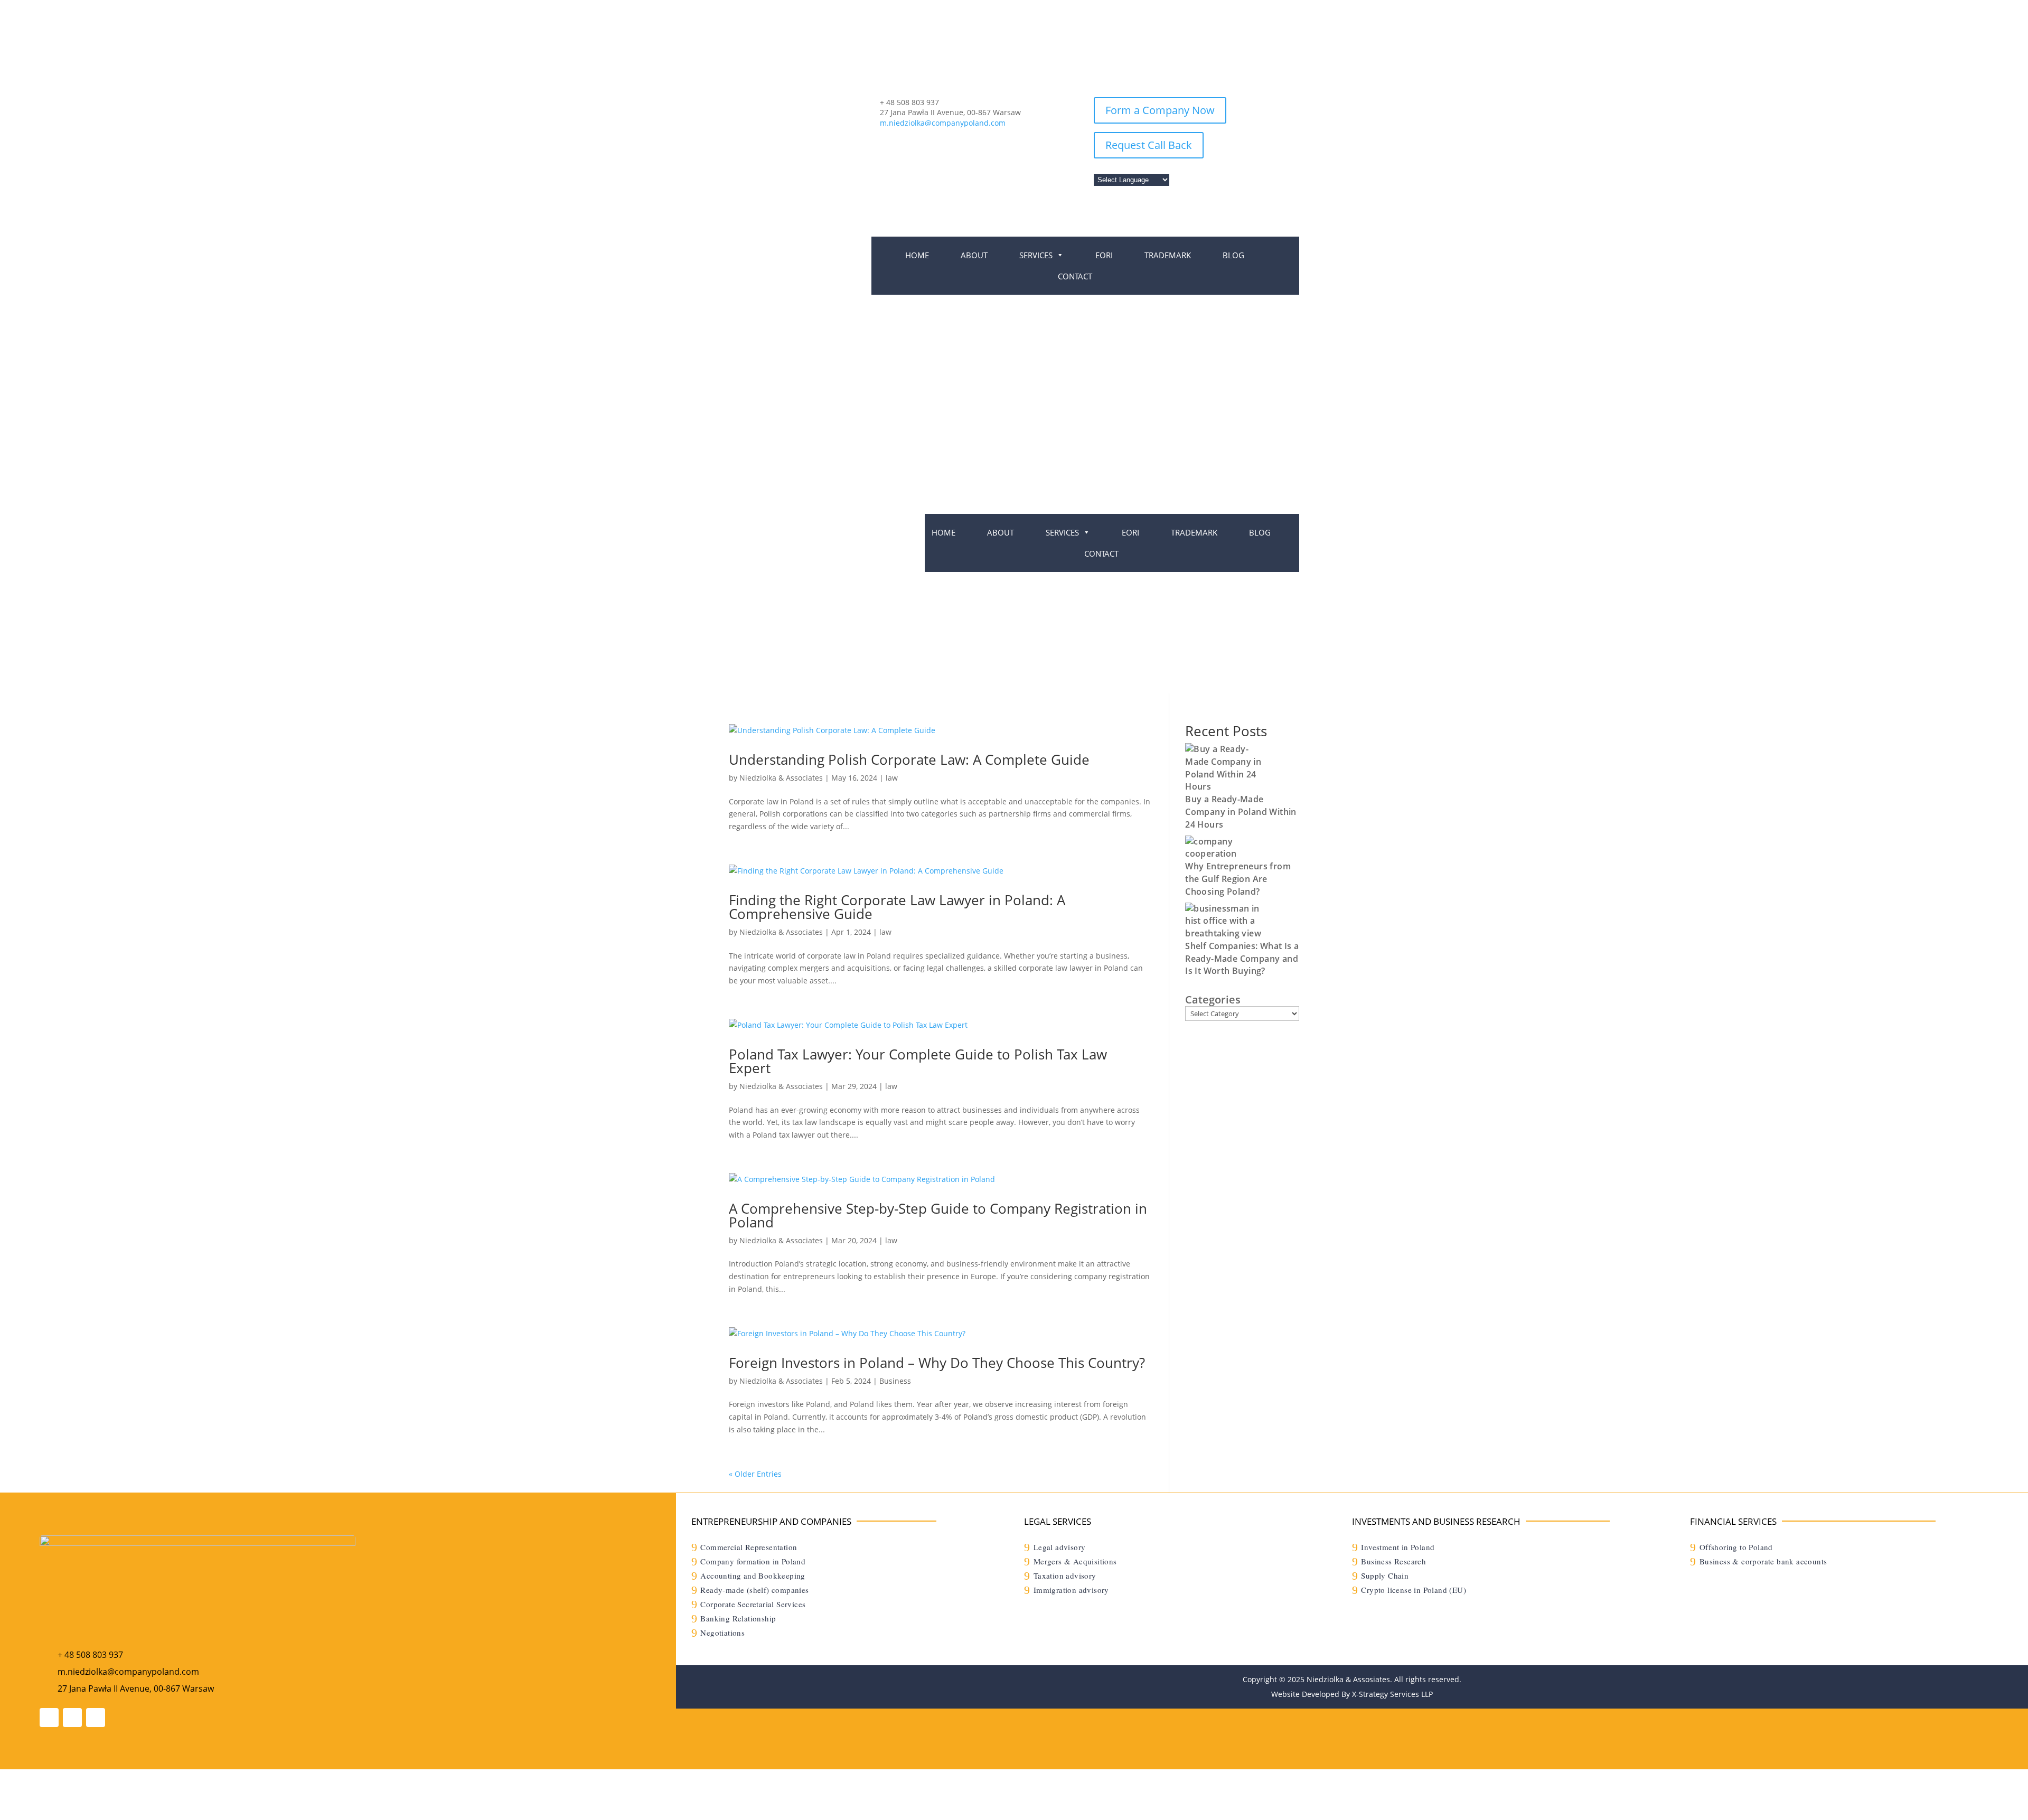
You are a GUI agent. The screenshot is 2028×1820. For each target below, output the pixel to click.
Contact (1075, 276)
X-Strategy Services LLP (1392, 1694)
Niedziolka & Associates (781, 778)
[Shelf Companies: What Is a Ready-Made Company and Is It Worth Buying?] (1225, 933)
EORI (1104, 255)
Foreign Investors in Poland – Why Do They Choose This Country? (937, 1363)
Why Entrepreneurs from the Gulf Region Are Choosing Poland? (1238, 879)
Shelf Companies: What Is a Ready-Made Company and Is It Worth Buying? (1242, 959)
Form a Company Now (1160, 110)
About (974, 255)
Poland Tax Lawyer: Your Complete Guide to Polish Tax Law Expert (918, 1061)
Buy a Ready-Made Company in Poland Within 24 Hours (1241, 812)
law (892, 778)
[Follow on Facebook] (96, 1718)
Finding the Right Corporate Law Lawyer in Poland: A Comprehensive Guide (897, 907)
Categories (1213, 1000)
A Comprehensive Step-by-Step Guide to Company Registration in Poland (938, 1215)
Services (1036, 255)
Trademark (1168, 255)
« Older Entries (755, 1474)
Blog (1233, 255)
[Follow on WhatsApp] (49, 1718)
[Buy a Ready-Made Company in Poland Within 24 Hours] (1225, 786)
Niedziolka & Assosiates (1348, 1679)
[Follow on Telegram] (72, 1718)
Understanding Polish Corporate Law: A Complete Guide (909, 759)
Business (895, 1381)
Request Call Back (1149, 145)
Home (917, 255)
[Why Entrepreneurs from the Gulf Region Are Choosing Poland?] (1225, 853)
